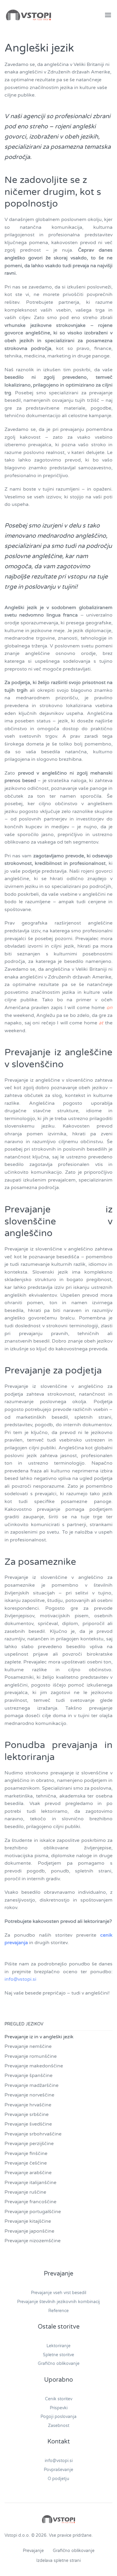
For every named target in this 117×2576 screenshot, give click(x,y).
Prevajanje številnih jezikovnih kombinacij (58, 2302)
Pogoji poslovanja (58, 2417)
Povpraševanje (58, 2470)
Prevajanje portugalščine (33, 2212)
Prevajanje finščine (26, 2153)
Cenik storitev (59, 2399)
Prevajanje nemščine (28, 2046)
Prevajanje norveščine (29, 2095)
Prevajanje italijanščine (30, 2183)
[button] (108, 15)
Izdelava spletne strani (58, 2561)
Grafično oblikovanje (59, 2364)
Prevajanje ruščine (25, 2192)
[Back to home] (28, 15)
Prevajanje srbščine (27, 2114)
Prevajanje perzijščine (29, 2144)
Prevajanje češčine (26, 2163)
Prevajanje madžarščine (31, 2085)
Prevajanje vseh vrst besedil (58, 2293)
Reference (58, 2311)
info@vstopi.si (20, 1979)
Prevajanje (33, 2551)
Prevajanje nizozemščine (33, 2241)
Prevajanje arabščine (28, 2173)
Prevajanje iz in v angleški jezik (39, 2037)
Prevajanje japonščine (29, 2231)
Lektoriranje (58, 2346)
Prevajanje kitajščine (28, 2221)
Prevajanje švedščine (28, 2124)
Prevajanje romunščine (31, 2056)
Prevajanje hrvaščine (28, 2105)
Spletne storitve (58, 2355)
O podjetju (58, 2479)
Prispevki (59, 2408)
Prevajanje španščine (28, 2075)
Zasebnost (59, 2426)
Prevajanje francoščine (30, 2202)
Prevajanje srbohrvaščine (33, 2134)
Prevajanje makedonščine (34, 2066)
